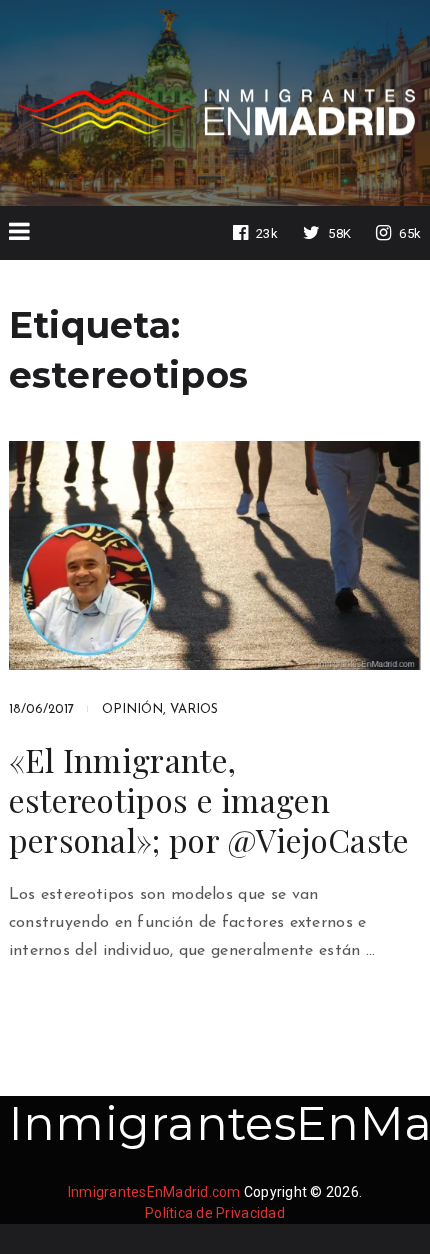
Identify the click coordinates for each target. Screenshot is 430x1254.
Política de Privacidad (215, 1213)
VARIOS (194, 709)
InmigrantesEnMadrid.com (154, 1192)
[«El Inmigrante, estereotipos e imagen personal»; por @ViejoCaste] (215, 555)
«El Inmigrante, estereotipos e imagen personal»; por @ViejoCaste (209, 800)
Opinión (132, 709)
